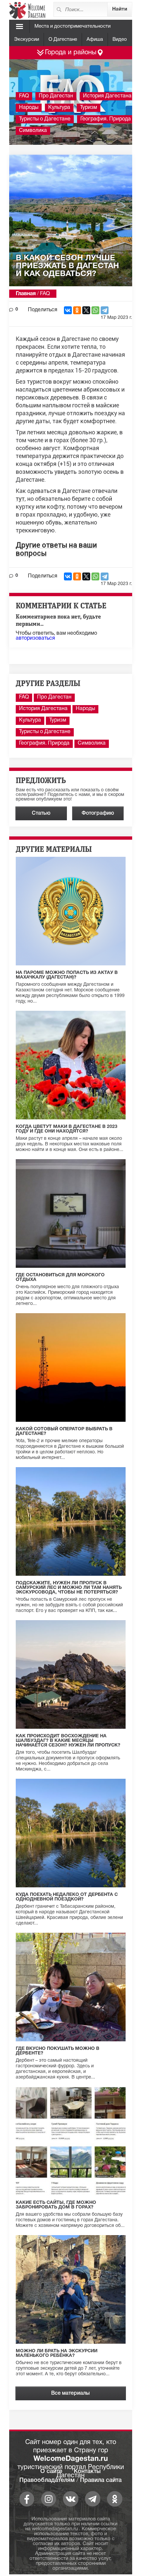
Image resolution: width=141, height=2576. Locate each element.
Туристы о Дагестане (45, 119)
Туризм (89, 108)
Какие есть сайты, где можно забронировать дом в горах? (56, 2205)
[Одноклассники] (77, 310)
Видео (120, 39)
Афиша (95, 39)
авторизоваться (35, 638)
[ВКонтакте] (68, 310)
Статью (41, 813)
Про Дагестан (56, 96)
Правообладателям (47, 2480)
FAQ (24, 96)
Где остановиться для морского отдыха (60, 1277)
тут (20, 499)
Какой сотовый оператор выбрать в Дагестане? (64, 1431)
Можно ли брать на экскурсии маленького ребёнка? (57, 2353)
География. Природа (106, 119)
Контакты (87, 2471)
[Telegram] (105, 310)
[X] (86, 310)
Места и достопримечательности (72, 26)
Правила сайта (101, 2480)
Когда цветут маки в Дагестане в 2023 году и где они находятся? (67, 1129)
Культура (59, 108)
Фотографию (98, 813)
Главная (26, 294)
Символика (33, 131)
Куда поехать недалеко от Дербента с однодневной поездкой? (67, 1897)
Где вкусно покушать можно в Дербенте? (58, 2051)
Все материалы (70, 2393)
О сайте (51, 2471)
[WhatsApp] (95, 310)
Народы (29, 108)
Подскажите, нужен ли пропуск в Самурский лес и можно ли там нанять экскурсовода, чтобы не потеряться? (69, 1588)
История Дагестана (107, 96)
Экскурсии (27, 39)
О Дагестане (63, 39)
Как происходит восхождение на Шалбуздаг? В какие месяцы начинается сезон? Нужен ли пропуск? (68, 1741)
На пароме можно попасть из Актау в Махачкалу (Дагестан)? (67, 975)
